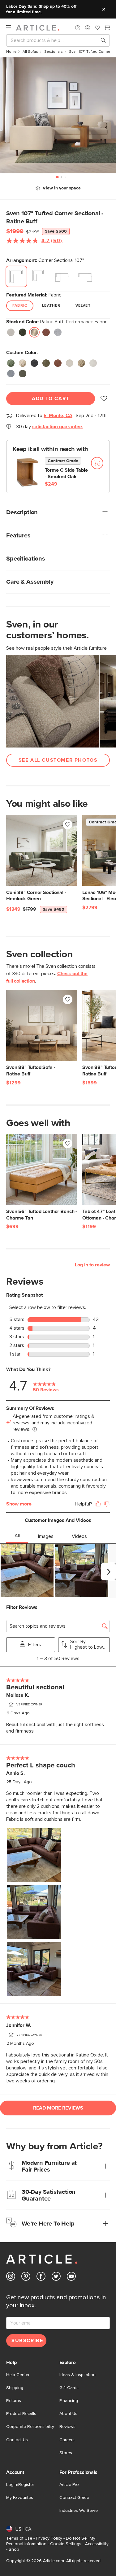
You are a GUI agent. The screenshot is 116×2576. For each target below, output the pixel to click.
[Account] (88, 28)
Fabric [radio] (20, 306)
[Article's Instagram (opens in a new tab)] (11, 2278)
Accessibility (97, 2544)
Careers (67, 2440)
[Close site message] (104, 9)
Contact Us (17, 2440)
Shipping (15, 2388)
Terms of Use (19, 2538)
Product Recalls (21, 2414)
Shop (14, 2549)
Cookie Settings (66, 2544)
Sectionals (54, 52)
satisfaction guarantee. (58, 427)
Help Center (18, 2375)
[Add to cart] (97, 463)
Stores (66, 2453)
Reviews (67, 2427)
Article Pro (69, 2485)
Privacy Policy (49, 2538)
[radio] (16, 276)
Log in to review (92, 1265)
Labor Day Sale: (22, 6)
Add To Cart (51, 399)
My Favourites (20, 2498)
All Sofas (30, 52)
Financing (69, 2401)
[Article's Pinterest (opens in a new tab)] (26, 2278)
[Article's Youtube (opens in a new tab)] (71, 2278)
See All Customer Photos (58, 760)
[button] (78, 28)
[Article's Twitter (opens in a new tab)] (56, 2278)
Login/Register (20, 2485)
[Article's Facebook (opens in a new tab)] (41, 2278)
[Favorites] (97, 28)
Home (11, 52)
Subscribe (27, 2341)
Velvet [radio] (83, 306)
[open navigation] (11, 28)
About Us (68, 2414)
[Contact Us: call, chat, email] (78, 28)
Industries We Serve (79, 2511)
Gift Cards (69, 2388)
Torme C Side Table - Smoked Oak (66, 473)
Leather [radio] (51, 306)
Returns (14, 2401)
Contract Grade (74, 2498)
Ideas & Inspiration (77, 2375)
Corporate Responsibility (30, 2427)
